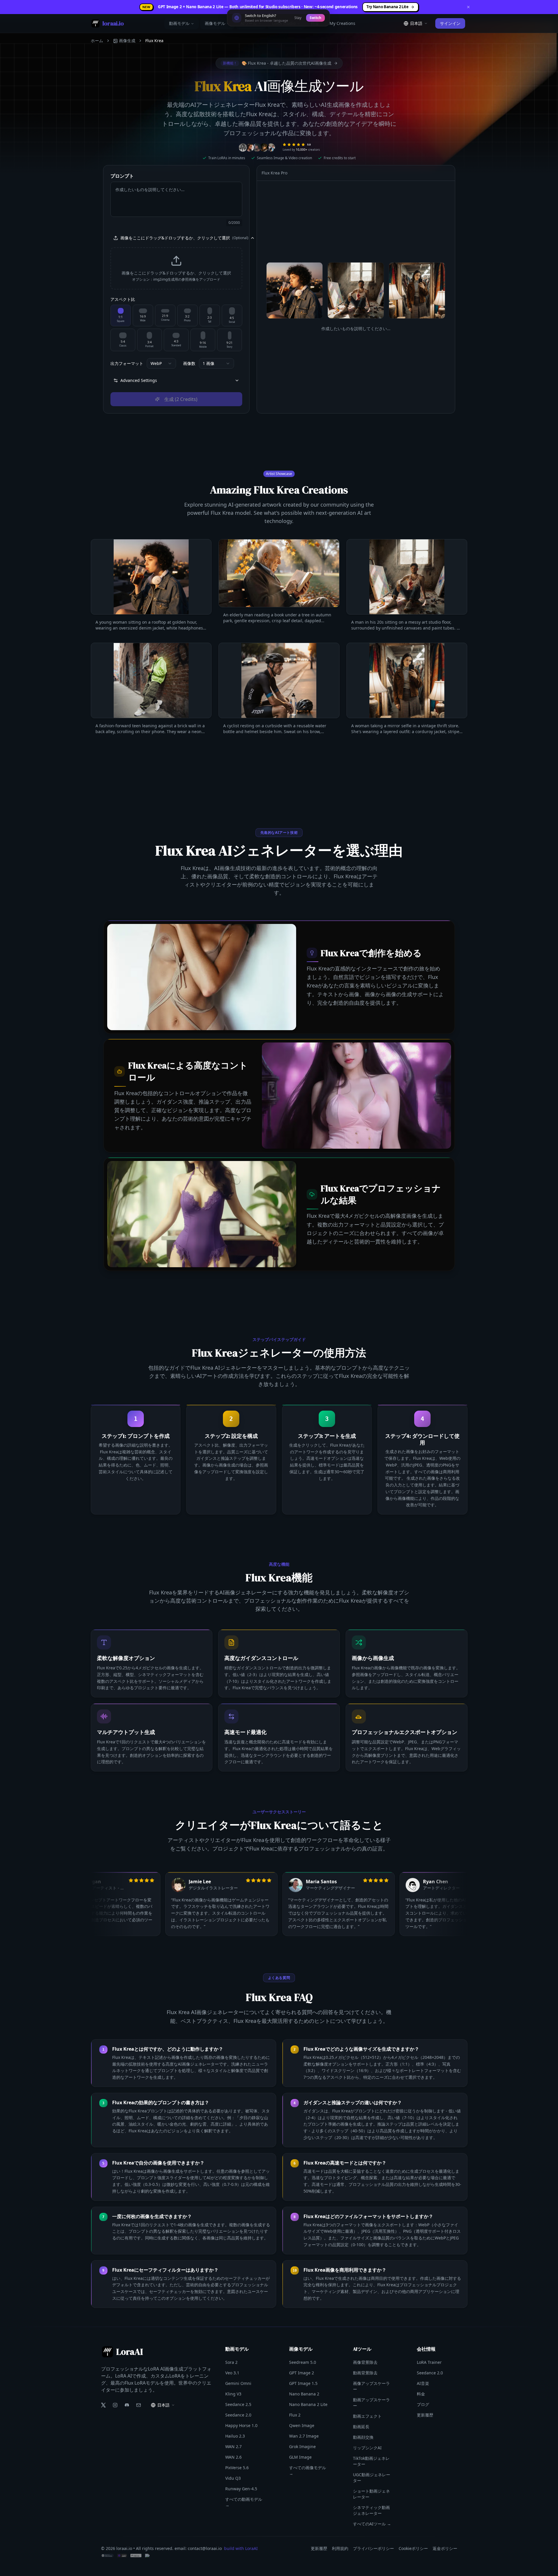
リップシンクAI (367, 2448)
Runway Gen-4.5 (241, 2489)
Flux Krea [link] (154, 41)
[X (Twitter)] (103, 2405)
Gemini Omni (238, 2383)
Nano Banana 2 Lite (308, 2404)
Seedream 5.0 (303, 2362)
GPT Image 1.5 (303, 2383)
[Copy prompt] (204, 622)
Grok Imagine (302, 2446)
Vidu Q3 (233, 2478)
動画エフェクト (367, 2416)
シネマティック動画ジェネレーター (371, 2510)
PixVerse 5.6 (237, 2468)
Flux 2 (295, 2415)
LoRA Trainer (429, 2362)
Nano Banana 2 (304, 2394)
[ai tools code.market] (107, 2556)
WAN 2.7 (233, 2446)
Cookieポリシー (413, 2548)
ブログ (423, 2404)
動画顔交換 (363, 2437)
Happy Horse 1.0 (241, 2425)
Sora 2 (231, 2362)
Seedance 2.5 (238, 2404)
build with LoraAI (241, 2548)
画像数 (189, 363)
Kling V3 (233, 2394)
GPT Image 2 (302, 2373)
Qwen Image (302, 2425)
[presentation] (176, 268)
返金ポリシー (445, 2548)
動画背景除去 (365, 2373)
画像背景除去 (365, 2362)
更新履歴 (425, 2415)
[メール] (139, 2405)
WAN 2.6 (233, 2457)
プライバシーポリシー (373, 2548)
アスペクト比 (123, 299)
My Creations (342, 23)
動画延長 (361, 2427)
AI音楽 (423, 2383)
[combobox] (161, 363)
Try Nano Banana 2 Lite (388, 7)
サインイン (450, 23)
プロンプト (122, 176)
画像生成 (127, 41)
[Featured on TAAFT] (156, 2556)
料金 (315, 23)
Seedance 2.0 (238, 2415)
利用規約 (340, 2548)
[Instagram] (115, 2405)
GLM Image (300, 2457)
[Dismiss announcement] (468, 7)
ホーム (97, 41)
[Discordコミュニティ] (127, 2405)
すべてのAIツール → (372, 2524)
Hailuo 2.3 (235, 2436)
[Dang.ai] (122, 2556)
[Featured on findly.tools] (136, 2556)
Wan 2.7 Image (304, 2436)
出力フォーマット (127, 363)
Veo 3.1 (232, 2373)
